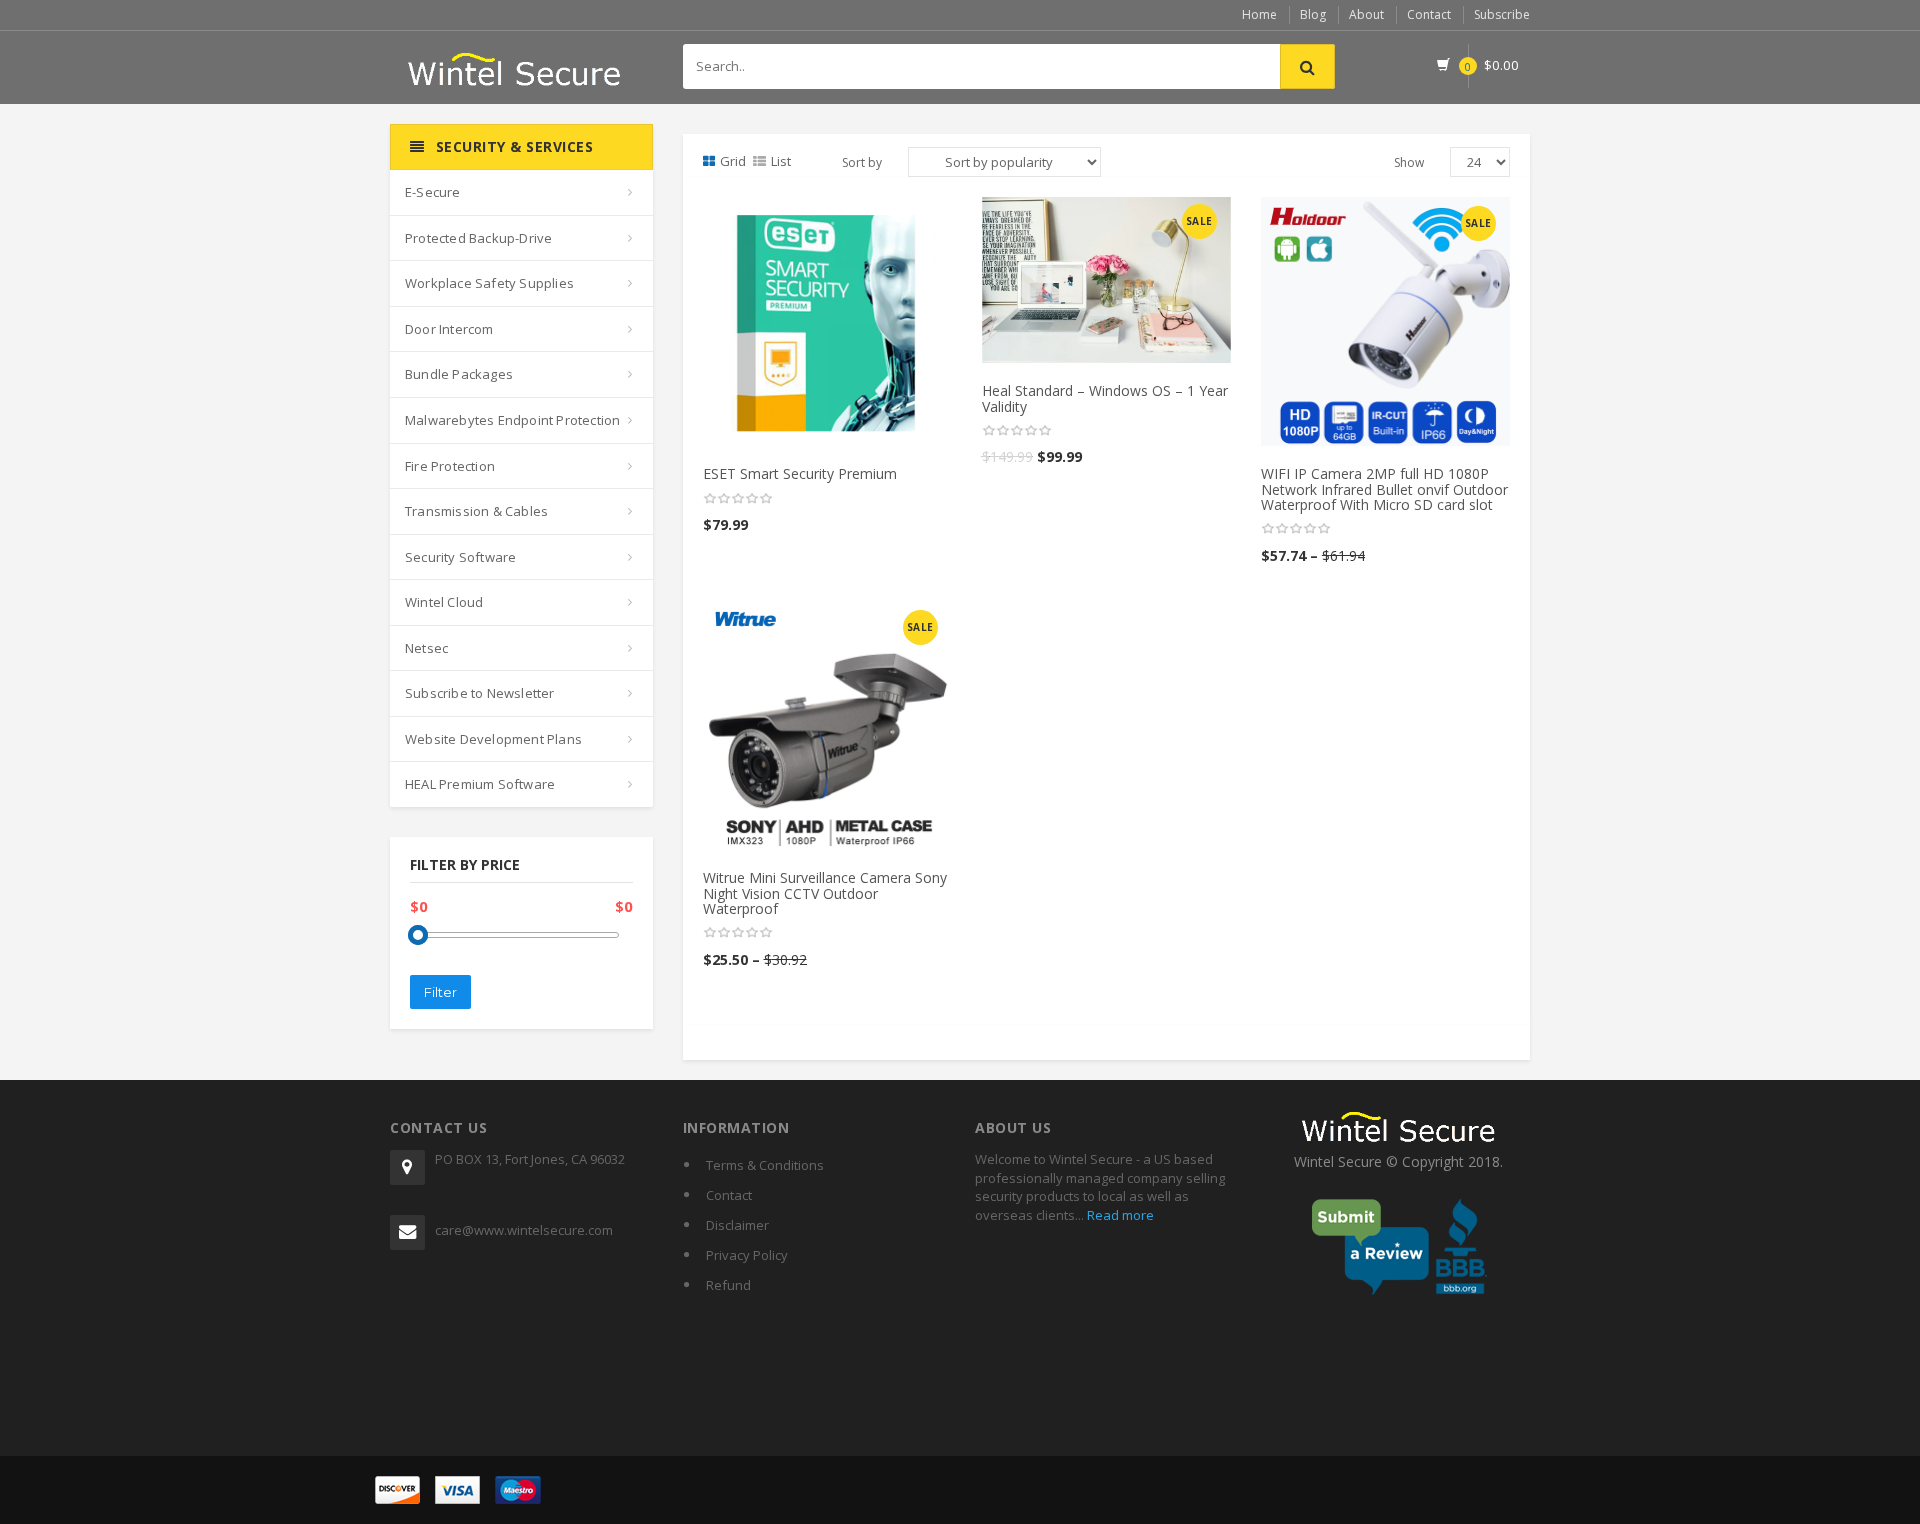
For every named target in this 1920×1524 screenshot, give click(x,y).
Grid (733, 161)
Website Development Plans (493, 739)
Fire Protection (450, 466)
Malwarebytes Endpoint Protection (512, 420)
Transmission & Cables (476, 511)
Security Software (460, 557)
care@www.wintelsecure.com (524, 1230)
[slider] (738, 499)
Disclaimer (737, 1225)
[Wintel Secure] (515, 61)
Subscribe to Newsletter (480, 693)
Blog (1313, 14)
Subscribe (1502, 14)
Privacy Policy (747, 1255)
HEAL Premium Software (480, 784)
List (781, 161)
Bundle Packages (459, 374)
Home (1259, 14)
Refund (728, 1285)
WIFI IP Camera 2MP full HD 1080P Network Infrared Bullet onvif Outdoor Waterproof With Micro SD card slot (1384, 489)
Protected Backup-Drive (478, 238)
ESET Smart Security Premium (800, 473)
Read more (1119, 1215)
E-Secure (433, 192)
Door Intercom (449, 329)
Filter (440, 992)
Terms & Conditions (765, 1165)
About (1366, 14)
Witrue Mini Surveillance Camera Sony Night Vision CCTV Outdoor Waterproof (825, 893)
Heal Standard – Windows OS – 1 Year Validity (1105, 398)
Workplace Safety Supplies (489, 283)
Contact (1429, 14)
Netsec (426, 648)
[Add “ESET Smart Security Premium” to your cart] (828, 219)
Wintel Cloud (444, 602)
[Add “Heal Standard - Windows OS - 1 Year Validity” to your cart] (1107, 219)
